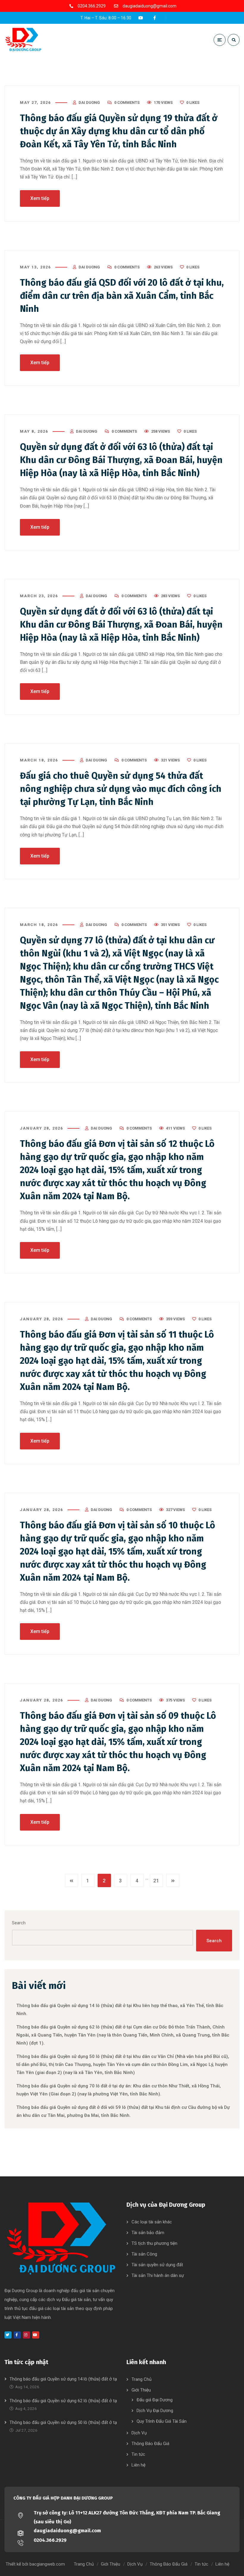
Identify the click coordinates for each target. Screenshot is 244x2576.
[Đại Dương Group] (23, 40)
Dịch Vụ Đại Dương (155, 2411)
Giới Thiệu (141, 2390)
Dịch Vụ (139, 2433)
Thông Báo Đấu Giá (150, 2444)
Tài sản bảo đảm (148, 2233)
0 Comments (127, 103)
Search (19, 1923)
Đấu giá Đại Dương (155, 2400)
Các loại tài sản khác (152, 2222)
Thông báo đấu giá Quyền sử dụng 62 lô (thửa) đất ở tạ (63, 2401)
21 (156, 1881)
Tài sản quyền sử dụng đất (157, 2265)
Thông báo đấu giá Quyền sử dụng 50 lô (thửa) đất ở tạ (63, 2422)
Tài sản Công (144, 2254)
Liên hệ (139, 2465)
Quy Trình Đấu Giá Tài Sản (162, 2421)
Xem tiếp (40, 198)
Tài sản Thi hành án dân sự (158, 2275)
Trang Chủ (141, 2379)
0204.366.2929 (50, 2540)
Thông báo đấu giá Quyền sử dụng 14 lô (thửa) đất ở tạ (63, 2379)
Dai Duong (89, 103)
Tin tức (138, 2454)
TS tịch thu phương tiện (154, 2243)
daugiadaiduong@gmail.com (67, 2531)
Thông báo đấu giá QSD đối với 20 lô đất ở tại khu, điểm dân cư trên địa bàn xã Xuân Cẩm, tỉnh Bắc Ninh (122, 296)
